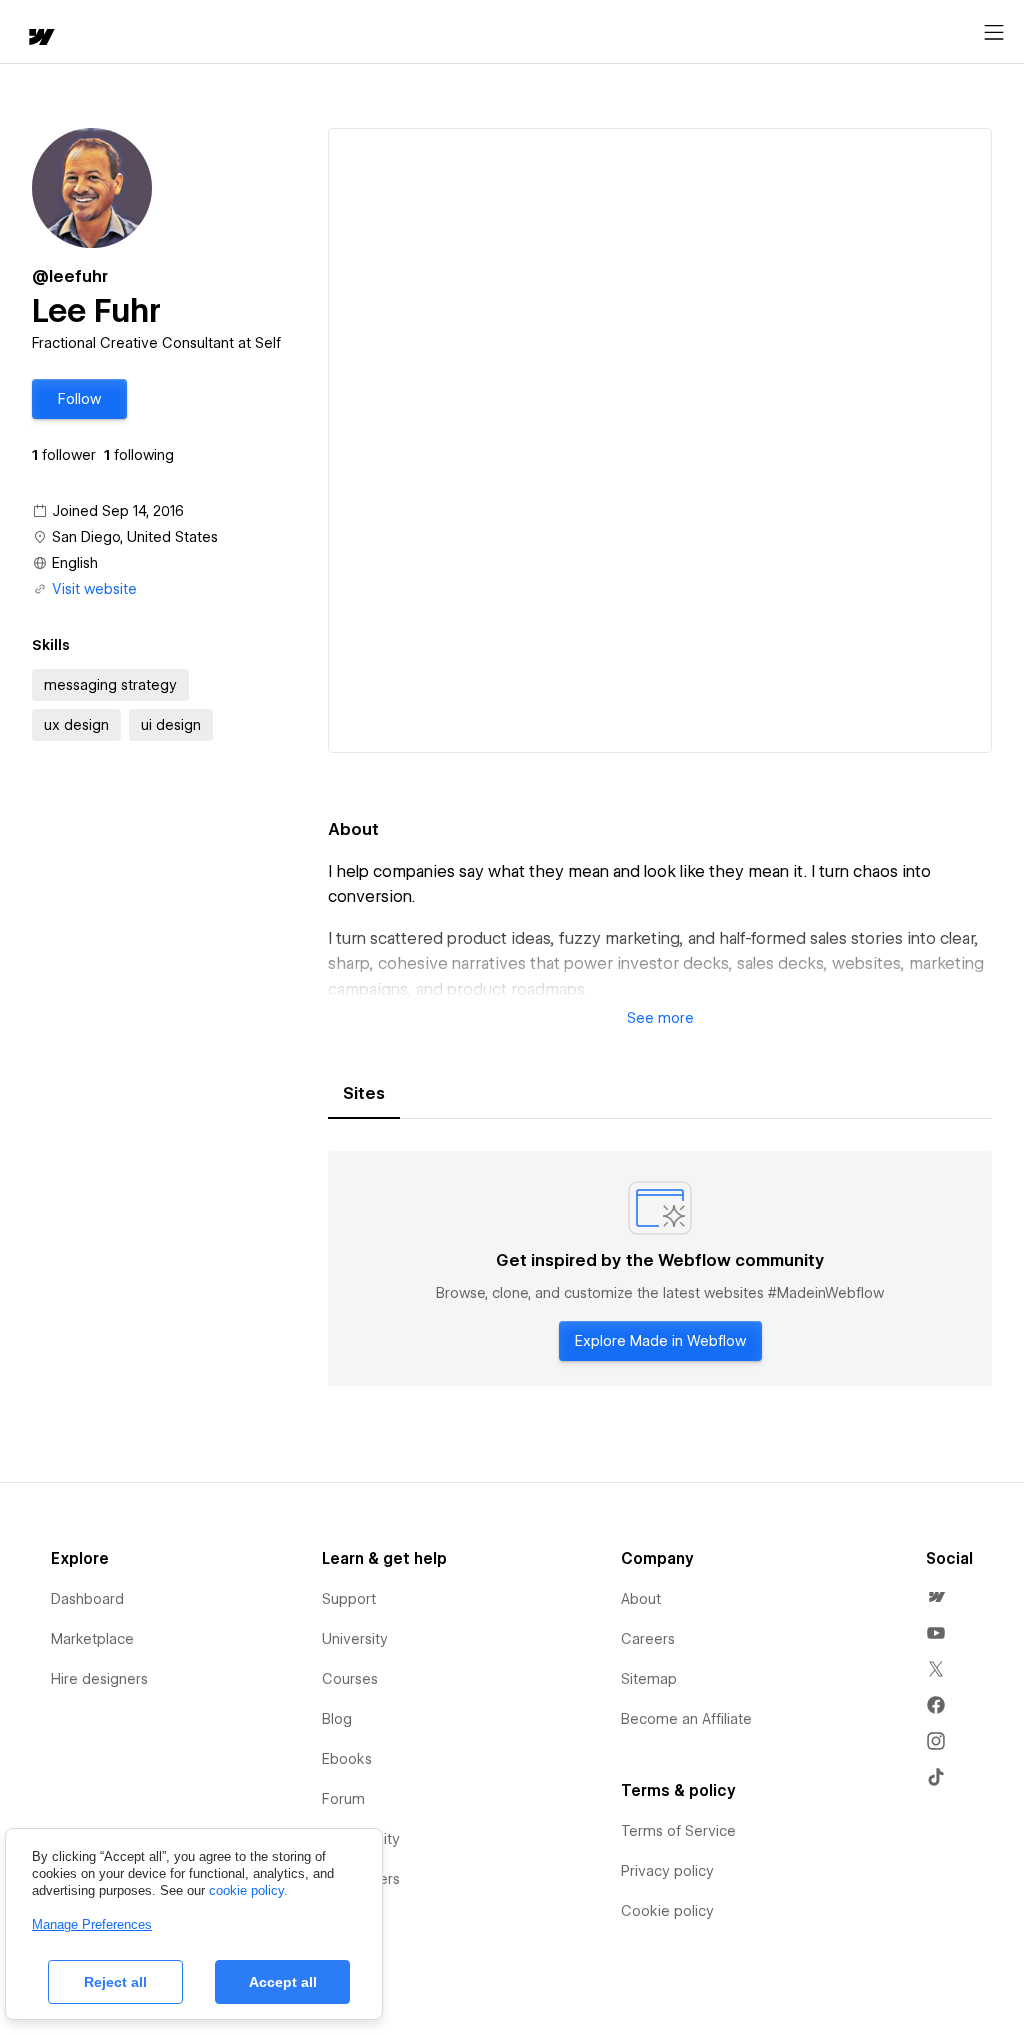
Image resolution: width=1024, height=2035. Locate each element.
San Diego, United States (135, 537)
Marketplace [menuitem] (92, 1639)
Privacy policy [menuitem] (667, 1871)
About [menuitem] (641, 1599)
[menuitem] (936, 1597)
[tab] (364, 1094)
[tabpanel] (660, 1269)
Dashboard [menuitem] (87, 1599)
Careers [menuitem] (648, 1639)
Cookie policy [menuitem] (667, 1911)
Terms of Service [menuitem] (678, 1831)
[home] (40, 38)
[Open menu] (994, 33)
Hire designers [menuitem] (99, 1679)
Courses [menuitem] (350, 1679)
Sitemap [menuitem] (649, 1679)
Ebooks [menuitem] (347, 1759)
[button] (79, 399)
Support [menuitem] (349, 1599)
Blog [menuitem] (337, 1719)
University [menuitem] (355, 1639)
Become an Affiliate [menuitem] (686, 1719)
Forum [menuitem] (343, 1799)
